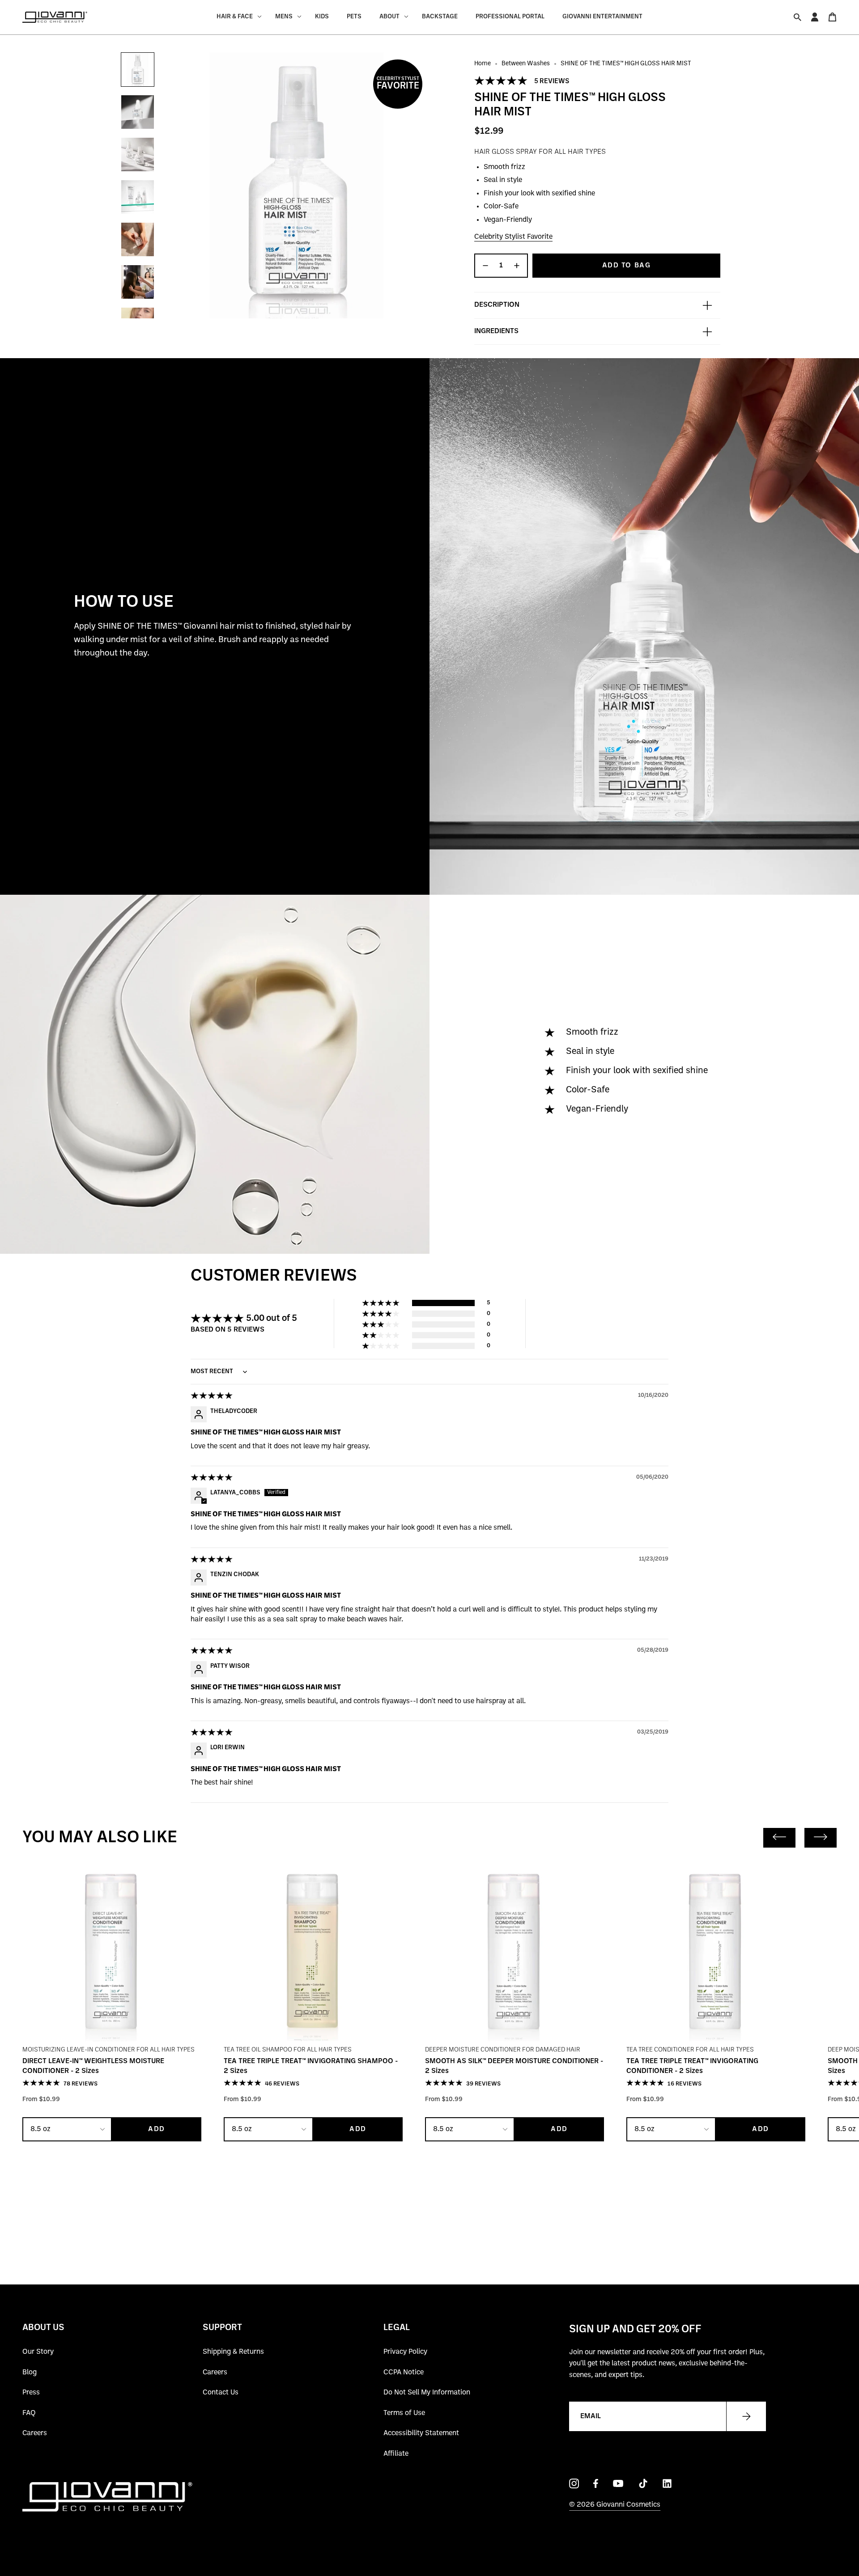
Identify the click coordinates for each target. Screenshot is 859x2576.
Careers (35, 2433)
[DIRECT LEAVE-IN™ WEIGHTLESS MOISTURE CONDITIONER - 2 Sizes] (112, 1952)
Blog (30, 2373)
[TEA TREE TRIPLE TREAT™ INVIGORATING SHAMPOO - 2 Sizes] (313, 1952)
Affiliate (396, 2454)
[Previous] (779, 1838)
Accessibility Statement (421, 2433)
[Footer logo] (107, 2497)
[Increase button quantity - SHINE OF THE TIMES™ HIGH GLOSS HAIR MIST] (517, 266)
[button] (502, 81)
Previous (163, 186)
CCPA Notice (404, 2373)
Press (31, 2393)
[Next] (821, 1838)
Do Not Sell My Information (427, 2393)
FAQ (29, 2413)
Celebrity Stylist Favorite (513, 237)
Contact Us (221, 2393)
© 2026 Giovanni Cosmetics (615, 2505)
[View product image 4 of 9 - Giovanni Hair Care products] (138, 197)
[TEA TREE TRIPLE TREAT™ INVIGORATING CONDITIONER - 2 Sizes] (716, 1952)
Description (497, 305)
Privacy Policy (405, 2352)
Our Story (38, 2352)
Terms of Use (404, 2413)
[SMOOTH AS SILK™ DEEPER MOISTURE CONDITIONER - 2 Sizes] (515, 1952)
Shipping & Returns (233, 2352)
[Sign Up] (746, 2416)
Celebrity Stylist (398, 84)
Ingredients (496, 331)
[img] (212, 1397)
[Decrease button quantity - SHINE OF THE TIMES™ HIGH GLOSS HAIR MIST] (485, 266)
